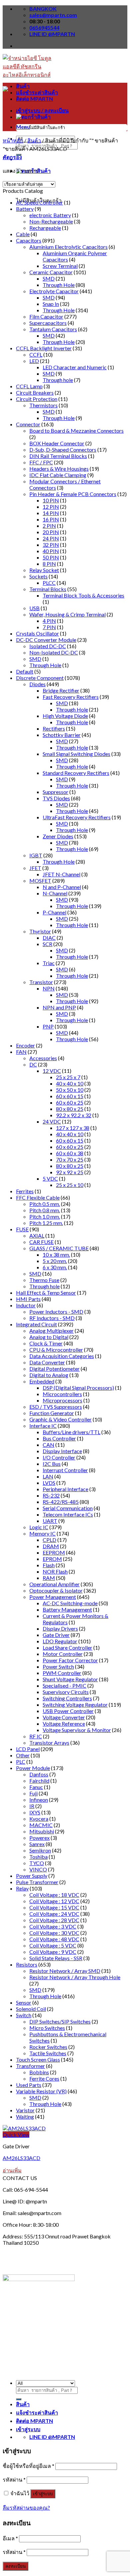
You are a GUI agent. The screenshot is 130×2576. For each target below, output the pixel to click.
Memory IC (42, 1533)
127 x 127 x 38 (73, 1128)
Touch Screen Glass (38, 2059)
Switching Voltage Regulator (75, 1704)
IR (32, 1806)
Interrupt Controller (65, 1470)
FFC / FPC (41, 462)
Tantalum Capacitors (53, 329)
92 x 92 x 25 (70, 1172)
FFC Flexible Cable (38, 1197)
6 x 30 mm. (55, 1267)
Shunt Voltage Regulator (70, 1679)
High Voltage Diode (65, 716)
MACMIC (41, 1825)
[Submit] (19, 2399)
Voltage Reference (64, 1724)
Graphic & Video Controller (60, 1419)
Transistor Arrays (49, 1743)
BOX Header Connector (57, 443)
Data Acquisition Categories (62, 1356)
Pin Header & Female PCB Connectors (73, 494)
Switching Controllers (67, 1698)
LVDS (49, 1483)
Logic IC (39, 1527)
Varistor (25, 2110)
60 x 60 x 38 (70, 1153)
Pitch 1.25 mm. (46, 1223)
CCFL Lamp (29, 386)
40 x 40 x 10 (70, 1083)
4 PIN (49, 621)
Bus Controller (59, 1438)
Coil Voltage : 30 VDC (54, 1933)
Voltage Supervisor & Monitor (77, 1730)
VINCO (38, 1869)
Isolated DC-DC (48, 646)
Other (23, 1755)
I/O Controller (59, 1457)
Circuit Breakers (35, 392)
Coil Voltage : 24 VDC (54, 1914)
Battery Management (67, 1609)
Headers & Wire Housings (59, 469)
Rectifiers (54, 728)
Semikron (40, 1850)
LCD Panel (28, 1749)
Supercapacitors (48, 323)
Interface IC (43, 1426)
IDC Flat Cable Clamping (58, 475)
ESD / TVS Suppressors (56, 1407)
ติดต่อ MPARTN (34, 99)
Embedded (42, 1381)
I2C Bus (52, 1464)
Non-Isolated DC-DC (54, 652)
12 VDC (52, 1071)
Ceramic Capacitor (51, 272)
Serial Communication (68, 1508)
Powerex (39, 1838)
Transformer (30, 2066)
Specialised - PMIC (64, 1685)
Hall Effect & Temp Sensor (46, 1293)
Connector (28, 424)
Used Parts (29, 2085)
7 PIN (49, 627)
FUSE (22, 1229)
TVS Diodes (56, 798)
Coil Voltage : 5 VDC (53, 1945)
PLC (21, 1762)
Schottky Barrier (62, 735)
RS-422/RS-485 (61, 1502)
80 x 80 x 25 (70, 1109)
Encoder (25, 1045)
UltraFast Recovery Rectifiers (77, 817)
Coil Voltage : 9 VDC (53, 1952)
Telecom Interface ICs (68, 1514)
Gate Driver (56, 1635)
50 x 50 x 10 (70, 1090)
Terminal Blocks (48, 589)
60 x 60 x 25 (70, 1102)
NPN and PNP (59, 1007)
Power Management (53, 1597)
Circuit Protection (37, 399)
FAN (21, 1052)
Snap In (51, 304)
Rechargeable (45, 228)
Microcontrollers (62, 1394)
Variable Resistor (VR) (41, 2091)
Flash (49, 1565)
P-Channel (54, 912)
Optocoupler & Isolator (56, 1590)
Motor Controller (63, 1654)
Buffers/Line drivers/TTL (71, 1432)
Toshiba (38, 1857)
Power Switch (58, 1666)
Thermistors (43, 405)
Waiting (25, 2116)
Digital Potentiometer (54, 1369)
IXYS (35, 1812)
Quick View (16, 2134)
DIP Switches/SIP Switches (60, 2021)
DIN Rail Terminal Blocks (58, 456)
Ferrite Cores (44, 2078)
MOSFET (40, 881)
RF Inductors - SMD (52, 1318)
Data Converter (47, 1362)
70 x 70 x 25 (70, 1159)
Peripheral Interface (65, 1489)
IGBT (36, 855)
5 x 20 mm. (55, 1261)
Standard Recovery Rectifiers (76, 773)
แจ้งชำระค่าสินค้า (37, 92)
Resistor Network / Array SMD (65, 1971)
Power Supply (32, 1876)
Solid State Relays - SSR (56, 1958)
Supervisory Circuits (66, 1692)
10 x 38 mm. (56, 1254)
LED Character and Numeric (75, 367)
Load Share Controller (67, 1647)
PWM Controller (62, 1673)
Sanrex (37, 1844)
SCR (47, 944)
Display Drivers (60, 1628)
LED (34, 361)
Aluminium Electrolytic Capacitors (68, 247)
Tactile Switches (48, 2053)
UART (50, 1521)
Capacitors (29, 240)
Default (25, 671)
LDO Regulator (60, 1641)
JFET (35, 868)
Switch (24, 2015)
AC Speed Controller (39, 202)
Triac (49, 963)
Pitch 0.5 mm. (45, 1204)
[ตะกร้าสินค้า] (33, 117)
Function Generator (52, 1413)
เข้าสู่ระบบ (43, 2494)
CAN (48, 1445)
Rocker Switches (48, 2047)
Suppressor (55, 792)
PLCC (49, 583)
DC (33, 1064)
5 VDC (50, 1178)
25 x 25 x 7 (68, 1077)
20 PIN (51, 532)
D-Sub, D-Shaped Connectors (63, 450)
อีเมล (10, 2538)
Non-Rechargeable (51, 221)
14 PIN (51, 513)
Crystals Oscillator (37, 633)
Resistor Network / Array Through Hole (75, 1977)
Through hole (58, 380)
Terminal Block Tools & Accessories (83, 595)
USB (34, 608)
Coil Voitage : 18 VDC (54, 1895)
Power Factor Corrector (70, 1660)
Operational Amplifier (54, 1584)
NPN (49, 988)
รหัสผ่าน (14, 2479)
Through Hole (59, 285)
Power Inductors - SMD (56, 1312)
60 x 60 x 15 (70, 1096)
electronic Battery (50, 215)
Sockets (38, 576)
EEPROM (54, 1552)
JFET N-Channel (61, 874)
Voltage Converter (64, 1717)
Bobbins (39, 2072)
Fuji (33, 1793)
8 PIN (49, 564)
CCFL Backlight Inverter (44, 348)
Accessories (43, 1058)
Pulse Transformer (37, 1882)
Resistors (27, 1964)
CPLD (49, 1540)
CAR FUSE (41, 1242)
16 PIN (51, 519)
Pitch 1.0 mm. (45, 1216)
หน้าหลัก (13, 140)
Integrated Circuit (36, 1324)
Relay (22, 1888)
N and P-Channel (62, 887)
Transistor (41, 982)
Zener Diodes (58, 836)
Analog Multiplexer (51, 1331)
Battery (25, 209)
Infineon (39, 1800)
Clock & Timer (46, 1343)
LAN (48, 1476)
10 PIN (51, 500)
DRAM (51, 1546)
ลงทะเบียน (15, 2566)
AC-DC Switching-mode (70, 1603)
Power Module (33, 1768)
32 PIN (51, 545)
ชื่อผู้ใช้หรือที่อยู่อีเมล (28, 2466)
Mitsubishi (42, 1831)
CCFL (36, 354)
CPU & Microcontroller (56, 1350)
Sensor (24, 2002)
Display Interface (62, 1451)
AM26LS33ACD (21, 2158)
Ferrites (25, 1191)
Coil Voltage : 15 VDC (54, 1907)
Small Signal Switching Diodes (76, 754)
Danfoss (39, 1774)
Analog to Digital (49, 1337)
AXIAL (37, 1235)
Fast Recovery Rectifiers (71, 697)
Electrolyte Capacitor (54, 291)
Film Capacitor (46, 316)
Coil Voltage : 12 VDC (54, 1901)
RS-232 (51, 1495)
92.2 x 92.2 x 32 (74, 1115)
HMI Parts (28, 1299)
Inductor (26, 1305)
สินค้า (23, 86)
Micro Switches (47, 2028)
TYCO (37, 1863)
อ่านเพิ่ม (12, 2170)
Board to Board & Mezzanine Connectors (76, 431)
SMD (49, 278)
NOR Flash (55, 1571)
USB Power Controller (68, 1711)
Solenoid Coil (31, 2009)
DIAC (49, 938)
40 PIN (51, 551)
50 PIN (51, 557)
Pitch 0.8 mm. (45, 1210)
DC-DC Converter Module (46, 640)
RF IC (36, 1736)
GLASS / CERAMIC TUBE (59, 1248)
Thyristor (40, 931)
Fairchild (39, 1781)
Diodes (37, 684)
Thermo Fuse (44, 1280)
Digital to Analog (49, 1375)
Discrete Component (40, 678)
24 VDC (52, 1121)
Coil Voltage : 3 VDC (53, 1926)
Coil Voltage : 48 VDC (54, 1939)
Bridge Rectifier (61, 690)
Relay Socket (44, 570)
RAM (49, 1578)
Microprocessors (62, 1400)
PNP (48, 1026)
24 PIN (51, 538)
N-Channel (55, 893)
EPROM (52, 1559)
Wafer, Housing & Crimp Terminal (67, 614)
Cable (23, 234)
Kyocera (39, 1819)
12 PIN (51, 507)
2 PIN (49, 526)
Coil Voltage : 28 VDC (54, 1920)
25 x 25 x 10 (70, 1185)
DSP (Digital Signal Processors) (78, 1388)
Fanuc (36, 1787)
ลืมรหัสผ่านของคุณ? (26, 2507)
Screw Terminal (60, 266)
